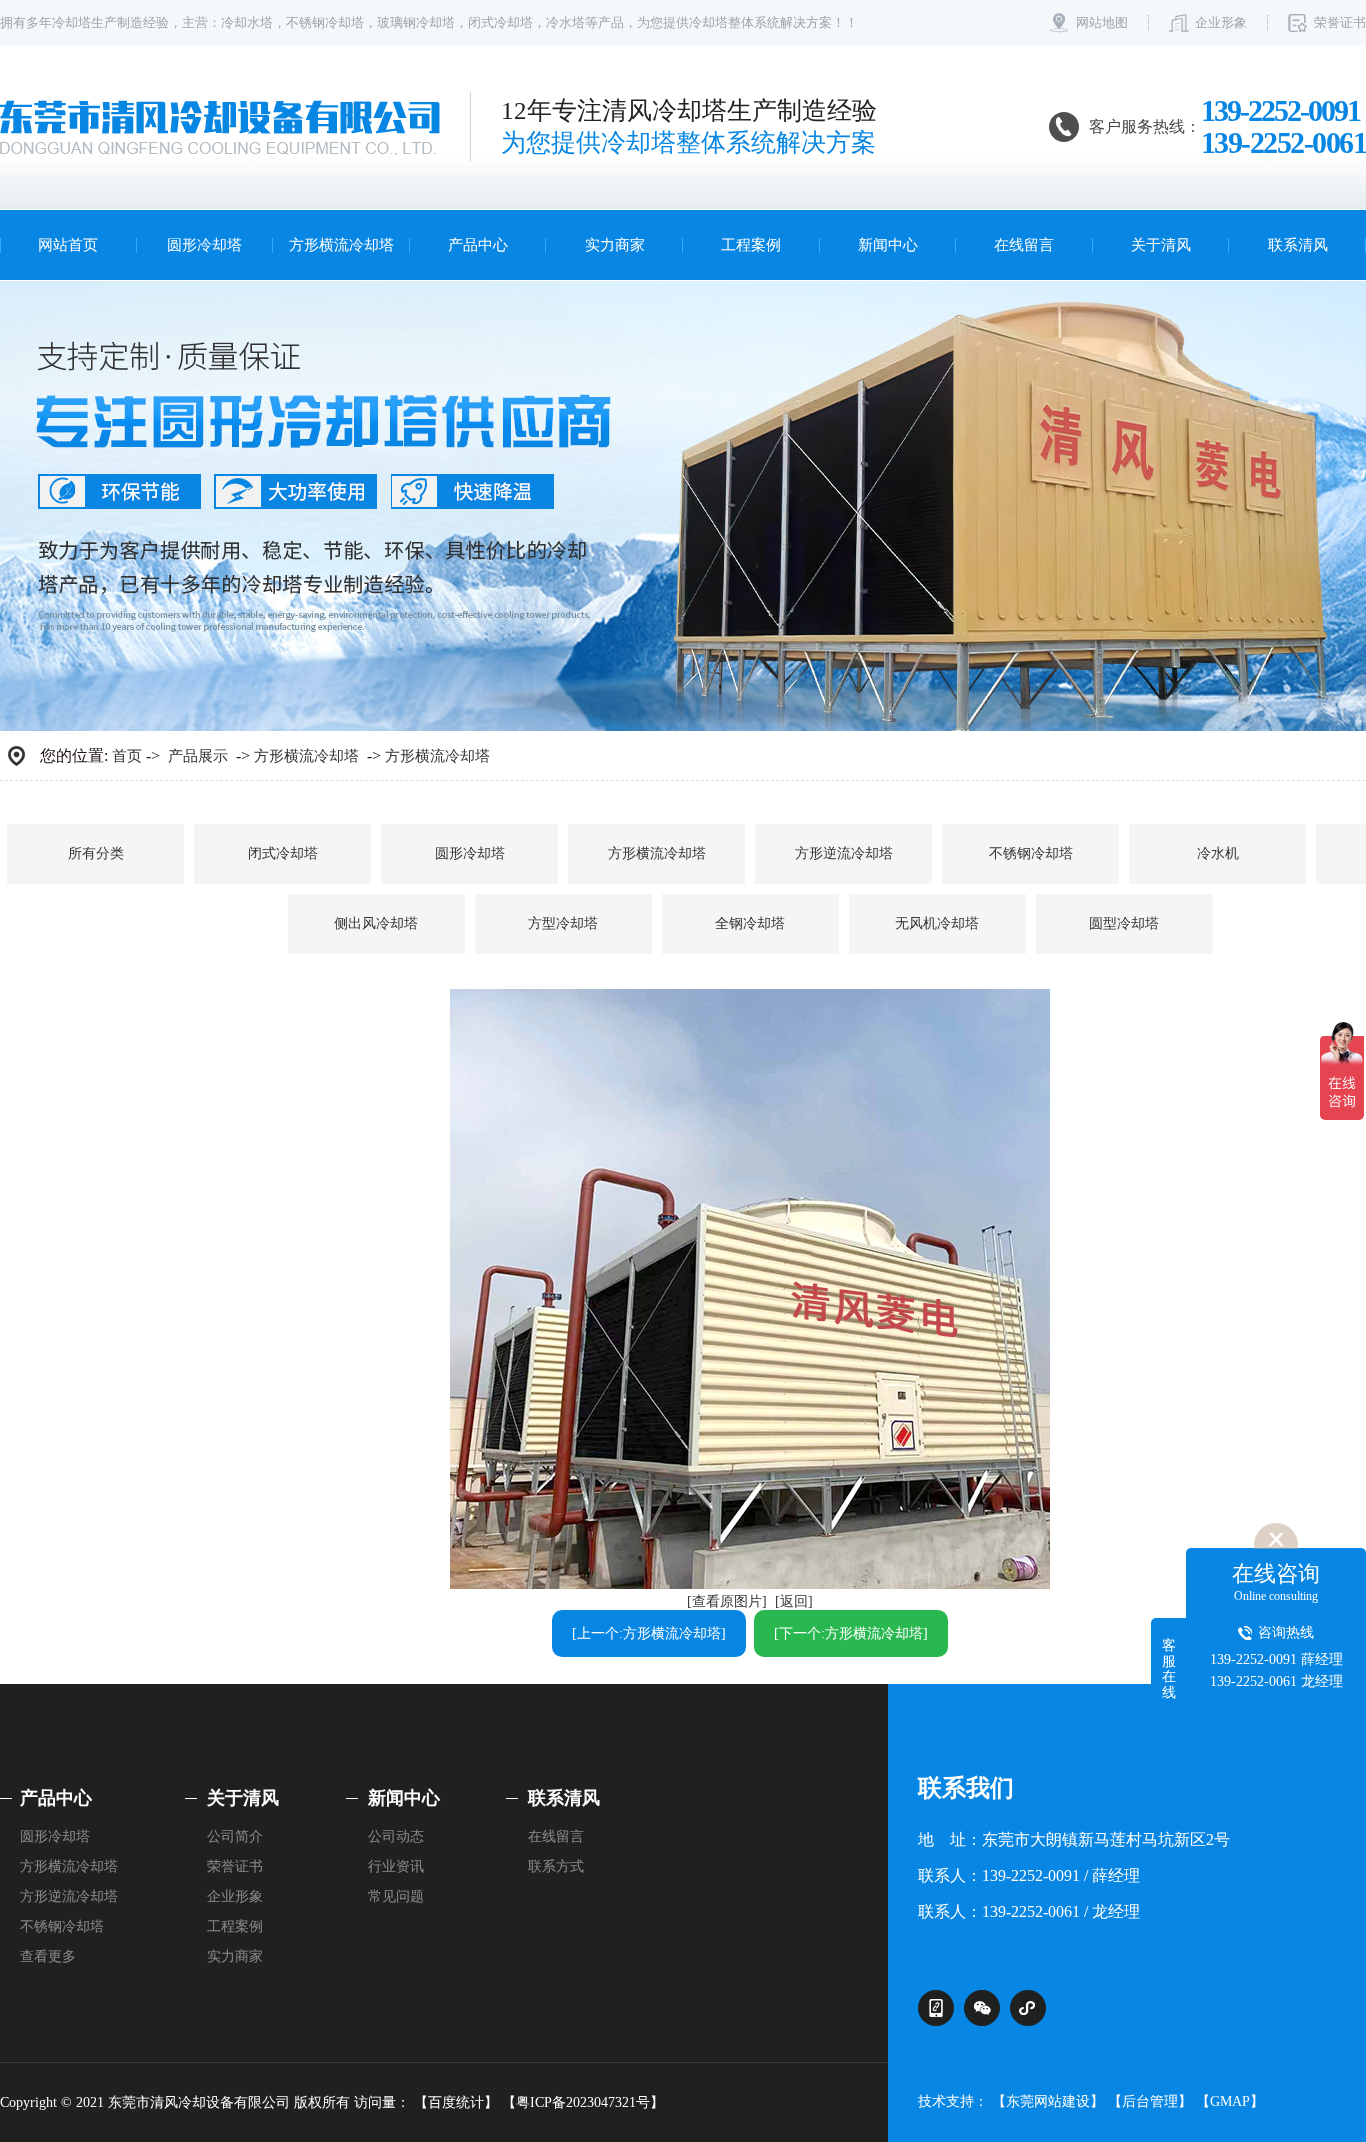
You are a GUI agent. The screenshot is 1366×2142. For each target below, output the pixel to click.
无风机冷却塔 (937, 923)
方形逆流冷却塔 (844, 853)
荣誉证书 (1340, 22)
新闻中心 (888, 245)
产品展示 (198, 756)
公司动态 (396, 1836)
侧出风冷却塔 (376, 923)
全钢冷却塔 (750, 923)
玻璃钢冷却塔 (416, 22)
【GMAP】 (1230, 2101)
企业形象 (1221, 22)
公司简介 (235, 1836)
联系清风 (1298, 245)
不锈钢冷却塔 (325, 22)
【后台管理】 (1150, 2101)
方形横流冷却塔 (341, 245)
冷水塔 (565, 22)
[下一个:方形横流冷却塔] (851, 1633)
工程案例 (751, 245)
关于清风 (1161, 245)
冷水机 (1218, 853)
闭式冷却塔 (500, 22)
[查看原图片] (727, 1601)
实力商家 (615, 245)
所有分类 (96, 853)
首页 (127, 756)
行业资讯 (396, 1866)
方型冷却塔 (563, 923)
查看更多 (48, 1956)
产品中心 (478, 245)
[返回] (794, 1601)
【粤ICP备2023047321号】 (583, 2102)
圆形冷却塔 (204, 245)
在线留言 (1024, 245)
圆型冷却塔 (1124, 923)
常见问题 (396, 1896)
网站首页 (68, 245)
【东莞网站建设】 (1048, 2101)
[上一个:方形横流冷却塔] (649, 1633)
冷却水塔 (247, 22)
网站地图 (1102, 22)
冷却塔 (71, 22)
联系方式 (556, 1866)
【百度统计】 (456, 2102)
